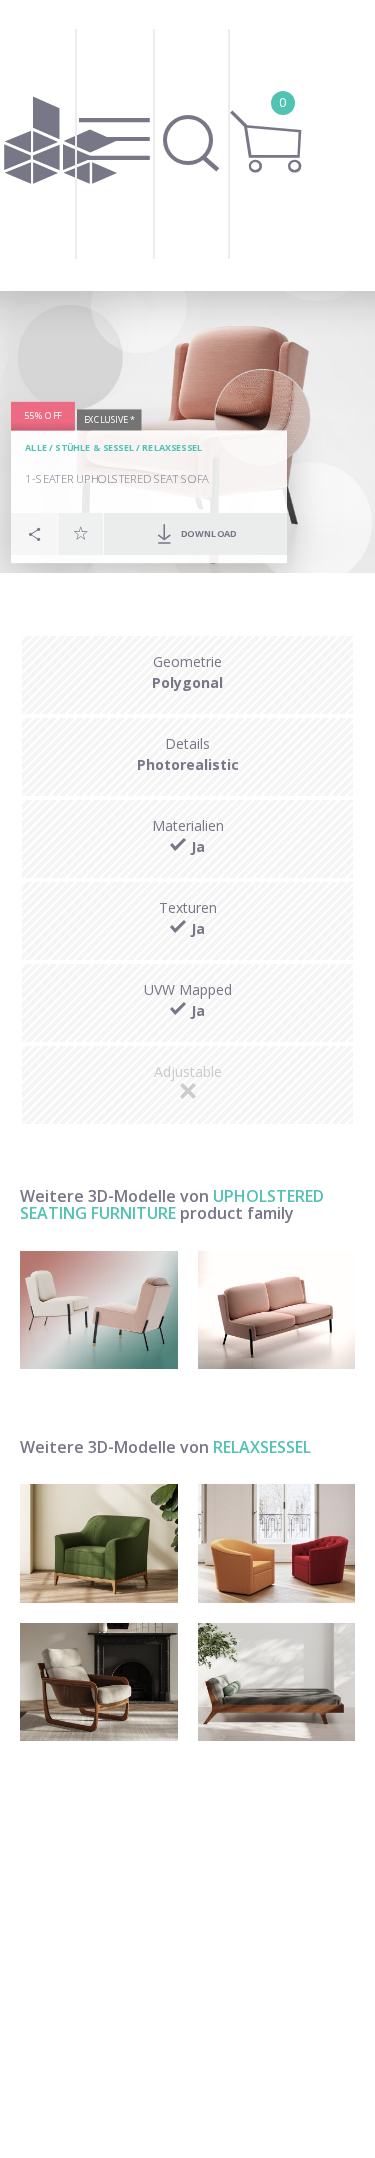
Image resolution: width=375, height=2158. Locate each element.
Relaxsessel (172, 448)
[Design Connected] (60, 145)
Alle (36, 448)
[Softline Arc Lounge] (99, 1543)
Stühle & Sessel (94, 448)
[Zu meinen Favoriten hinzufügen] (81, 534)
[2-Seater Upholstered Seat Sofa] (277, 1310)
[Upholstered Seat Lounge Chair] (99, 1310)
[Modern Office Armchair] (277, 1543)
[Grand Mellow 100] (277, 1682)
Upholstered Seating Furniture (172, 1205)
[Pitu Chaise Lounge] (99, 1682)
